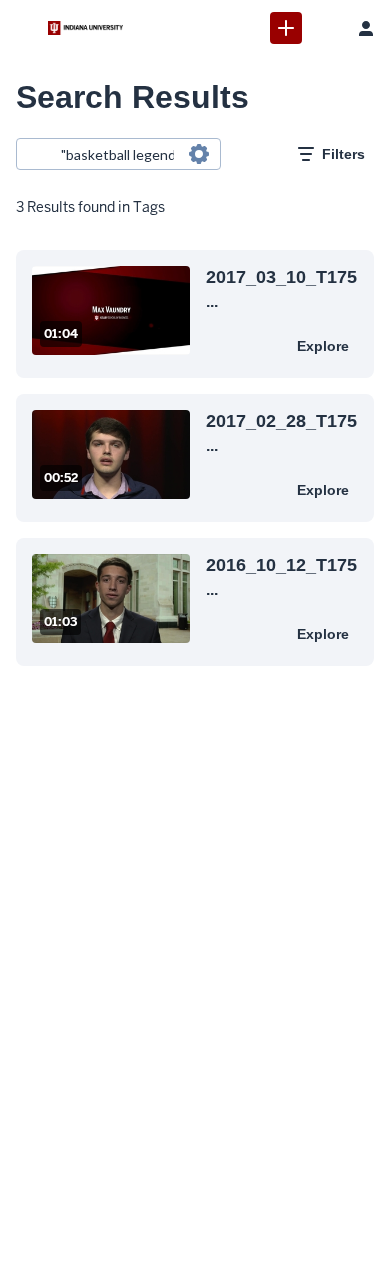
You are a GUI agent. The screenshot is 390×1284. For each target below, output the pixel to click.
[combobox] (117, 154)
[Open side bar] (24, 28)
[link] (286, 28)
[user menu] (366, 28)
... (281, 288)
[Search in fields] (199, 154)
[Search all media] (326, 28)
